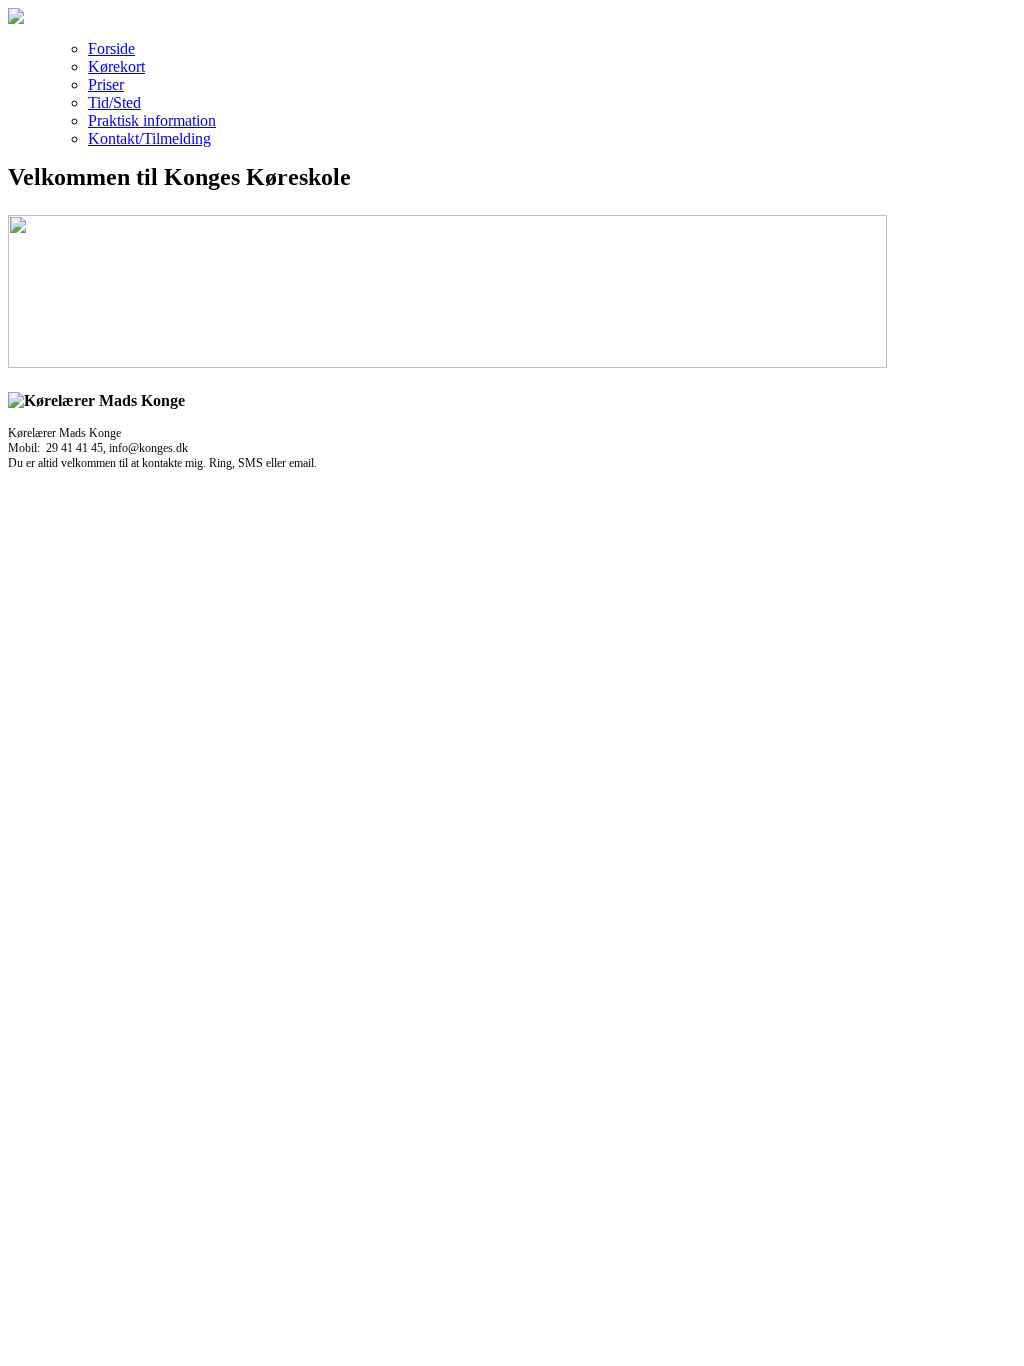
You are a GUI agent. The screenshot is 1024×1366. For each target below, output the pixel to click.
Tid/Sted (114, 102)
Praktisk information (152, 120)
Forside (111, 48)
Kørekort (116, 66)
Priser (106, 84)
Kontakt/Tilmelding (149, 138)
